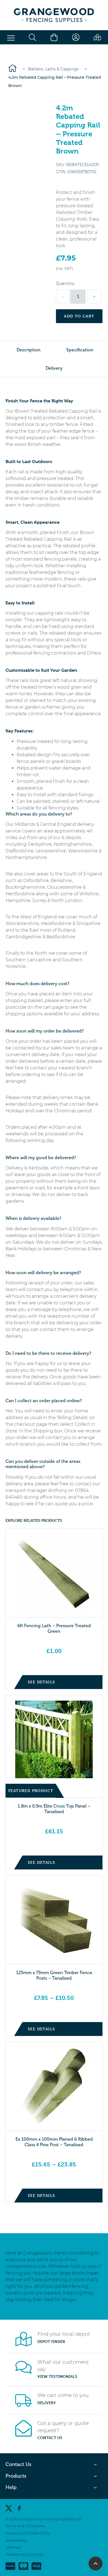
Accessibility (16, 2540)
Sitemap (13, 2547)
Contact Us (50, 2438)
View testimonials (57, 2376)
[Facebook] (19, 2508)
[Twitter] (9, 2508)
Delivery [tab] (54, 368)
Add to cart (79, 316)
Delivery (47, 2403)
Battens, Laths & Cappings (53, 69)
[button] (11, 38)
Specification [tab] (80, 350)
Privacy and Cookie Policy (28, 2533)
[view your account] (76, 37)
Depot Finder (51, 2342)
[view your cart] (54, 37)
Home (12, 68)
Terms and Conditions (25, 2526)
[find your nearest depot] (97, 37)
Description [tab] (29, 350)
